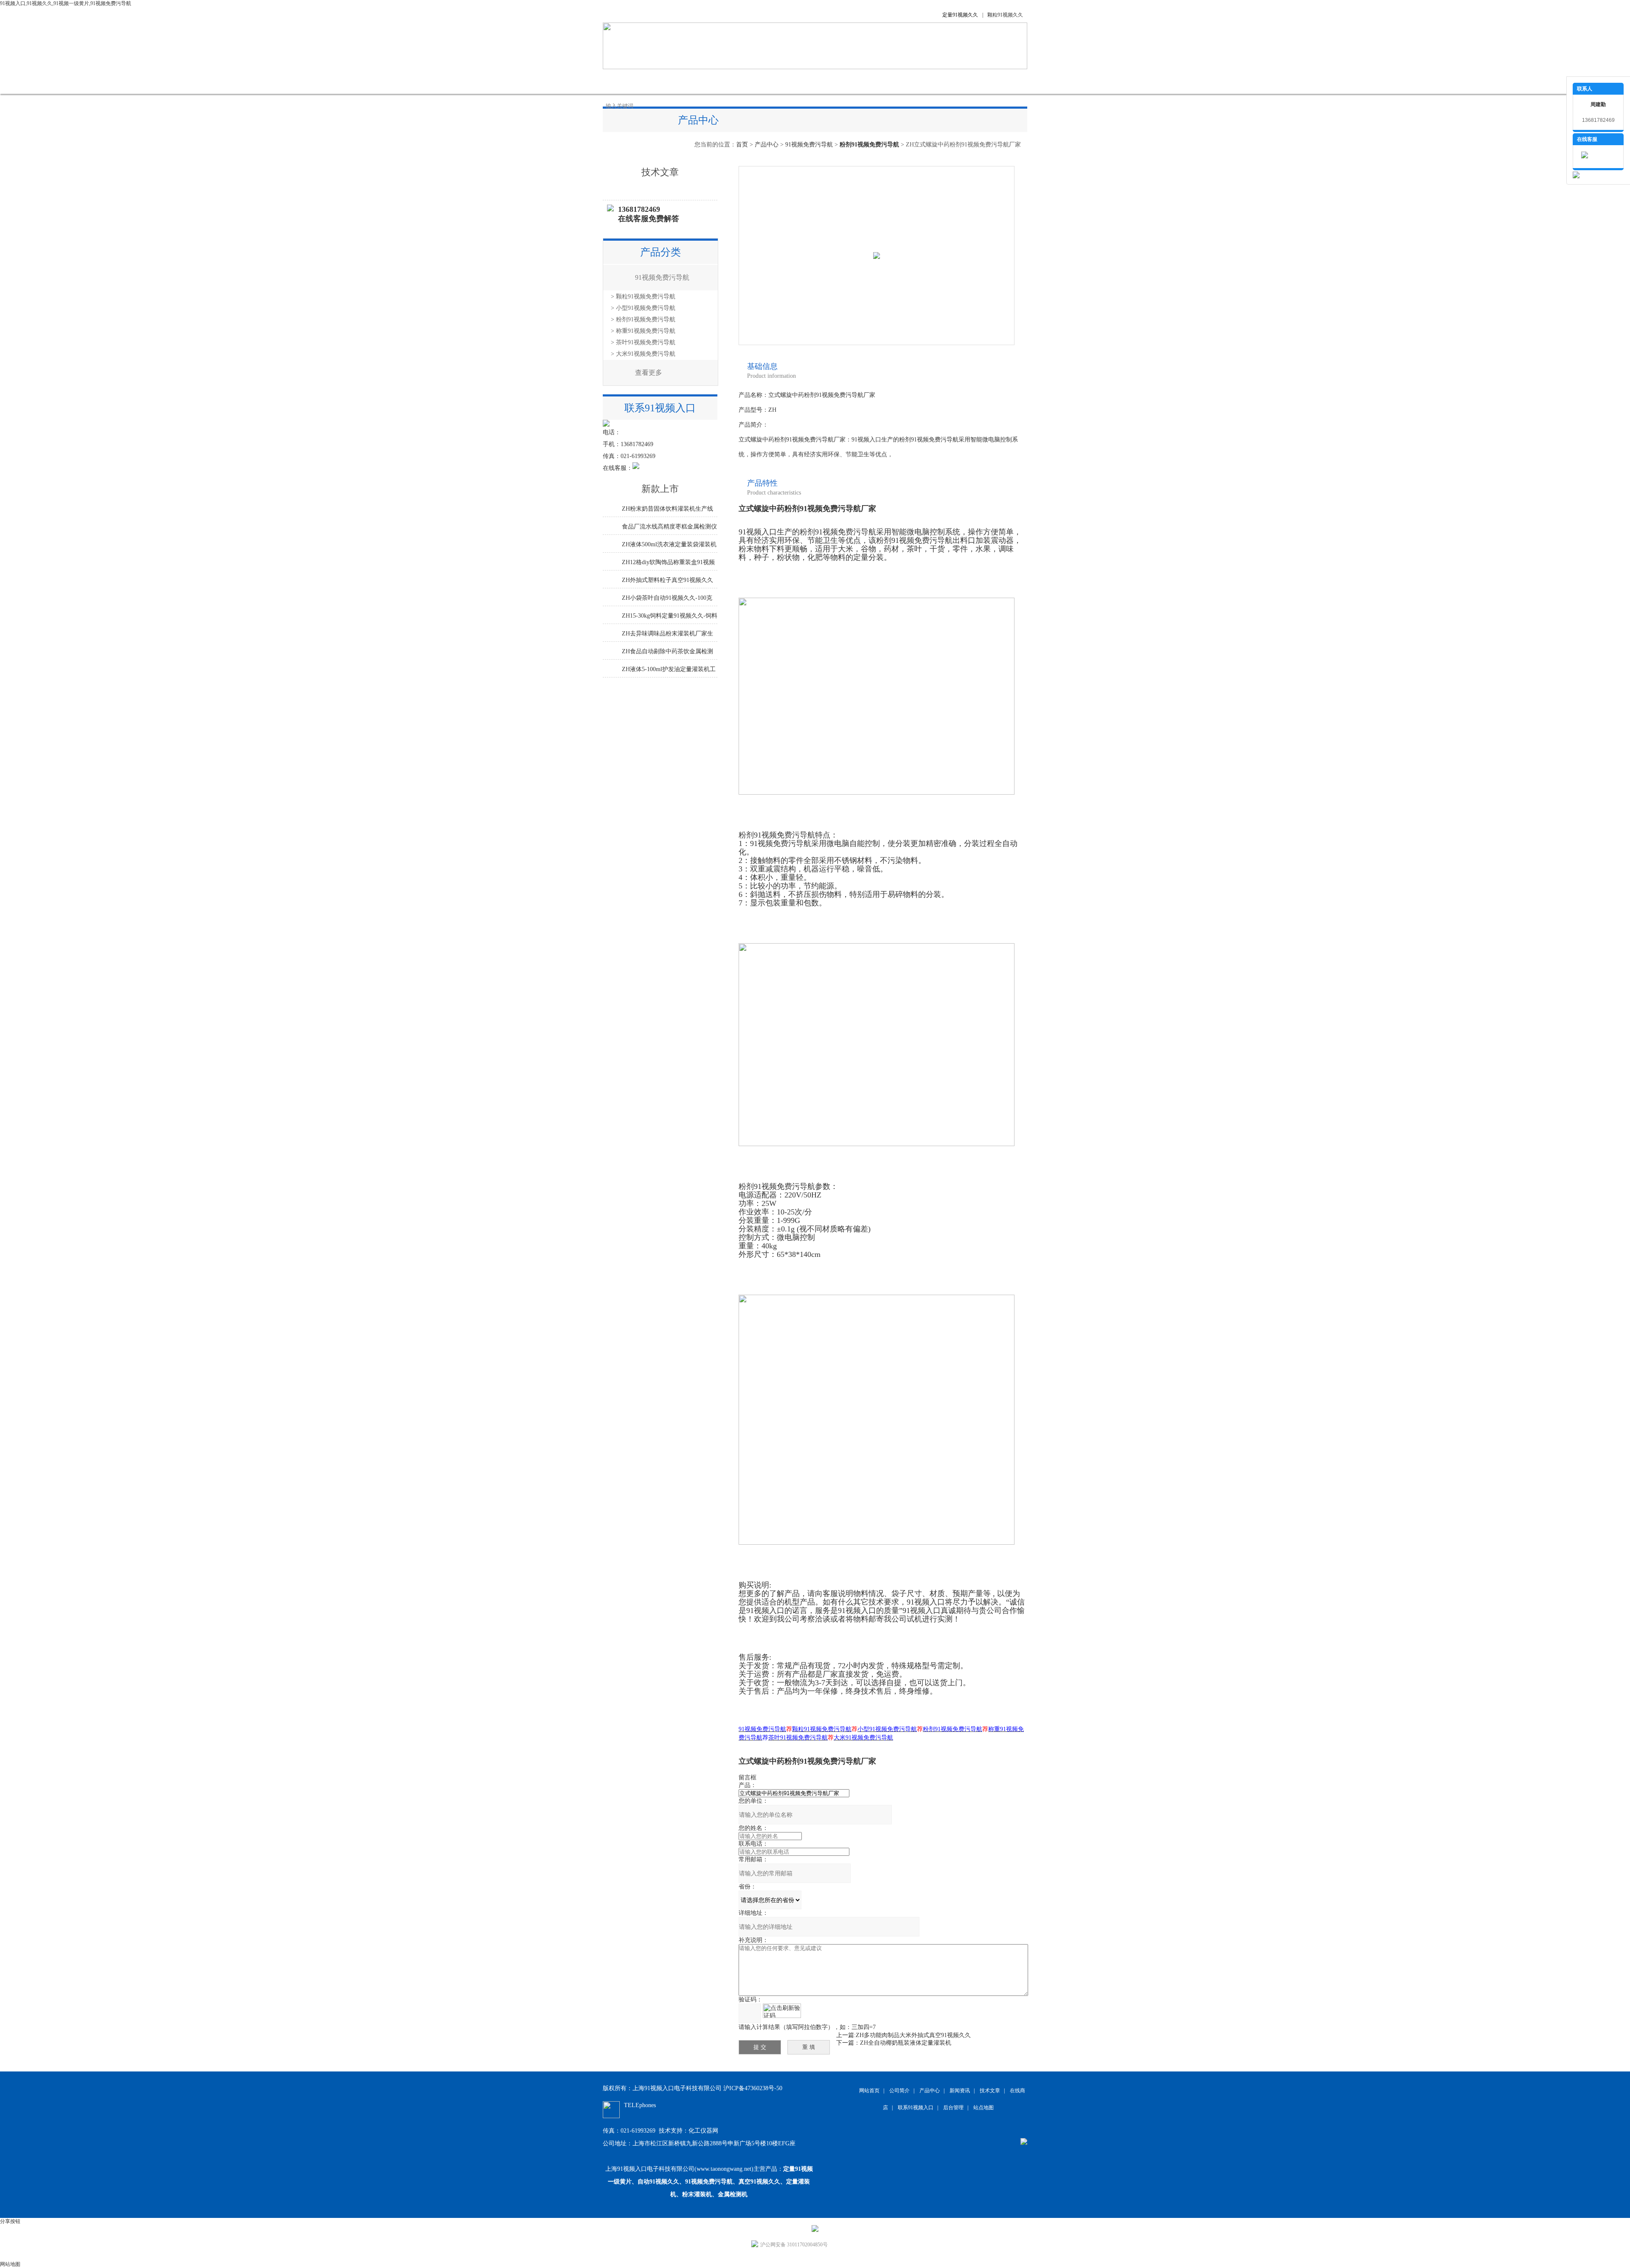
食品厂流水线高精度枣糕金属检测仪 (669, 527)
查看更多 (649, 372)
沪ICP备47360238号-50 (753, 2088)
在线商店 (836, 81)
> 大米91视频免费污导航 (643, 354)
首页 (742, 145)
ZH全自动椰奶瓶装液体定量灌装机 (906, 2043)
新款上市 (660, 489)
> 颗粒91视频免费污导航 (643, 296)
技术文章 (794, 81)
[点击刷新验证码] (782, 2011)
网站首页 (624, 81)
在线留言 (879, 81)
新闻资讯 (751, 81)
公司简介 (666, 81)
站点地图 (984, 2108)
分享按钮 (10, 2221)
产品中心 (709, 81)
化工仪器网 (703, 2131)
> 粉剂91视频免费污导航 (643, 319)
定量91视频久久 (960, 15)
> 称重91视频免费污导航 (643, 331)
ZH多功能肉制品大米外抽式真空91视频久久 (913, 2035)
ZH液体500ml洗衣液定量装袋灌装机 (669, 544)
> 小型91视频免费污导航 (643, 308)
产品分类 (660, 252)
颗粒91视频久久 (1005, 15)
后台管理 (953, 2108)
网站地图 (10, 2264)
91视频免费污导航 (809, 145)
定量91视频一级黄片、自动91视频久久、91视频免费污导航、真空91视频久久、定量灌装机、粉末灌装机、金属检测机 (710, 2182)
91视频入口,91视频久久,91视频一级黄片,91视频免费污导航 (66, 3)
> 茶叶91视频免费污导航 (643, 342)
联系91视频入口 (930, 81)
